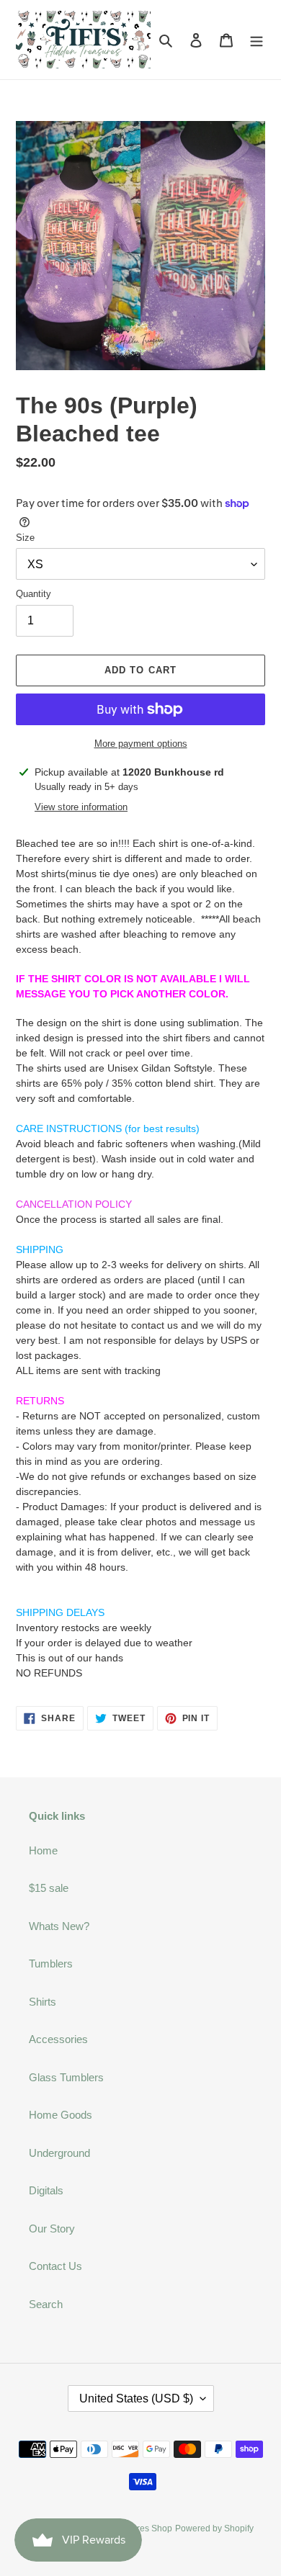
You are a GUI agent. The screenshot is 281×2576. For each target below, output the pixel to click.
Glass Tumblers (66, 2077)
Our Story (52, 2229)
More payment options (141, 744)
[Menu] (257, 40)
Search (46, 2304)
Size (25, 538)
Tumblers (51, 1964)
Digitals (46, 2190)
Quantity (34, 594)
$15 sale (49, 1888)
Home (43, 1850)
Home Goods (61, 2115)
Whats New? (59, 1926)
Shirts (43, 2002)
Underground (59, 2153)
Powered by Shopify (214, 2528)
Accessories (58, 2039)
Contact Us (55, 2266)
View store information (81, 807)
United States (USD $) (136, 2398)
